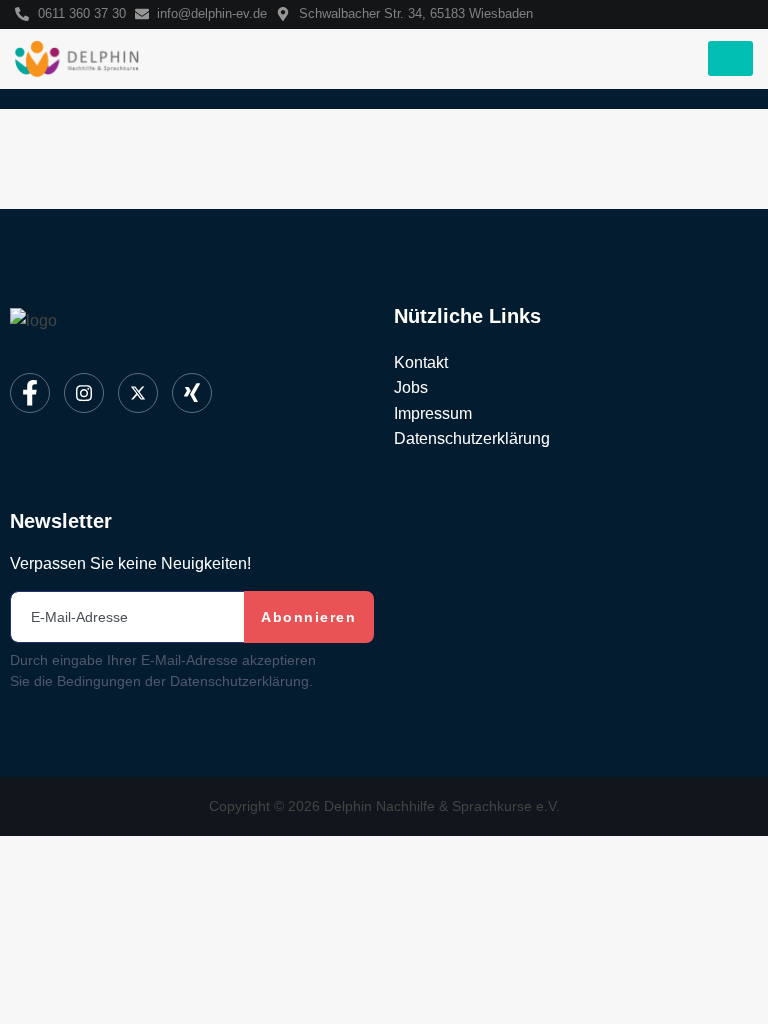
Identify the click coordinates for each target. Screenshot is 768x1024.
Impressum (433, 413)
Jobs (411, 387)
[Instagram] (84, 393)
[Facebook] (30, 393)
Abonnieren (308, 617)
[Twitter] (138, 393)
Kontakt (421, 362)
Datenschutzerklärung (472, 438)
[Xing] (192, 393)
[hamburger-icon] (730, 58)
